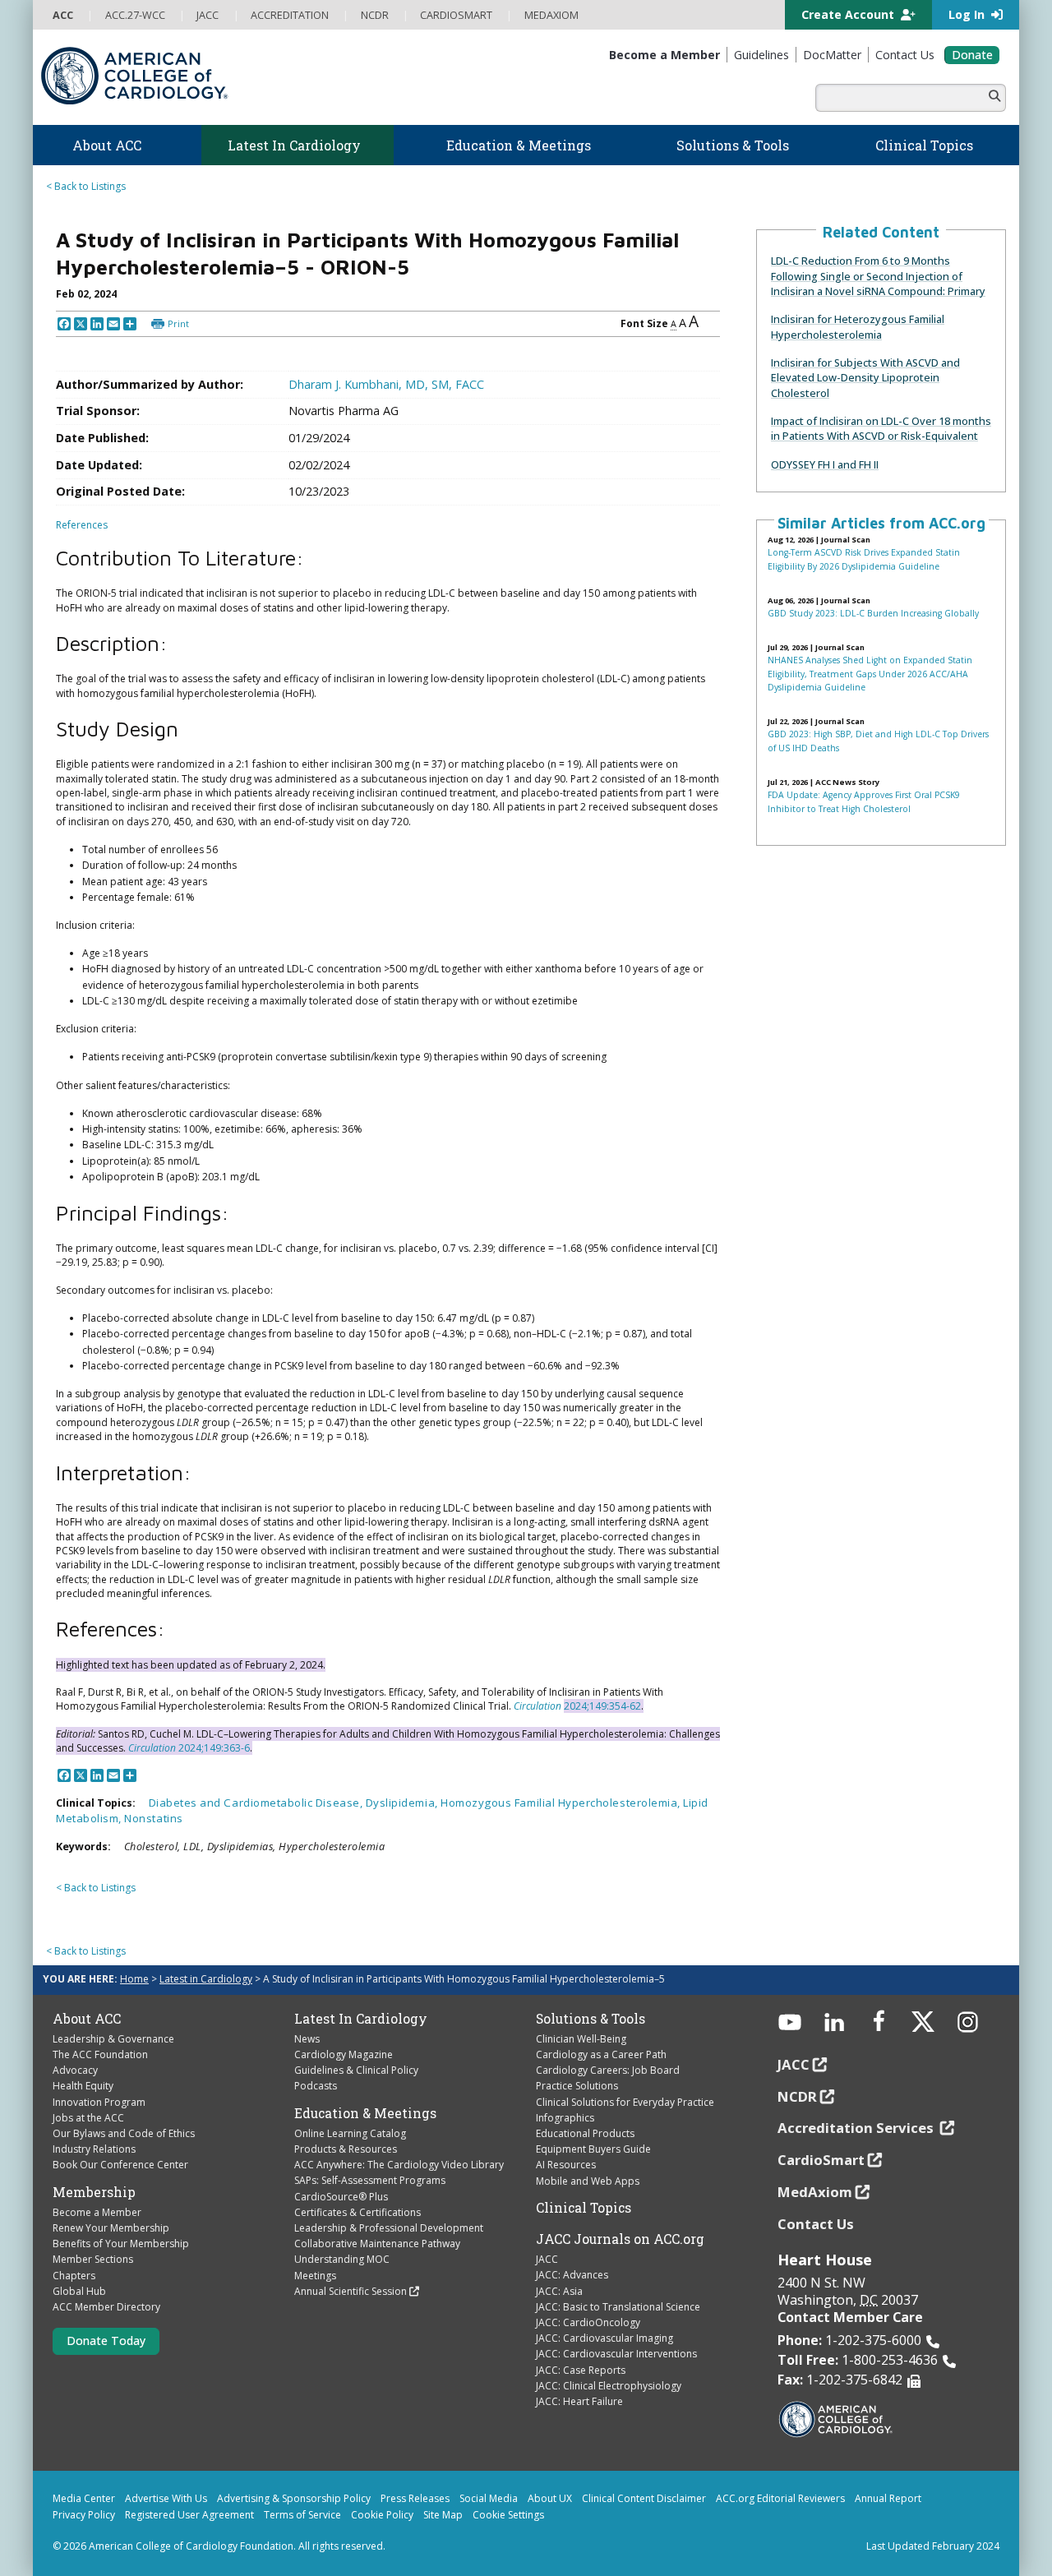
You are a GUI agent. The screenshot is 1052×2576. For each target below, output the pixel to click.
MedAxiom (815, 2192)
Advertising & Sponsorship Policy (294, 2498)
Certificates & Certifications (358, 2212)
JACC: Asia (559, 2291)
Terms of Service (302, 2515)
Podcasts (316, 2086)
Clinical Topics (584, 2208)
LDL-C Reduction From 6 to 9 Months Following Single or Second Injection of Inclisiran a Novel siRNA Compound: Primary (878, 276)
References (82, 525)
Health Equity (83, 2086)
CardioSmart (821, 2160)
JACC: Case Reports (581, 2370)
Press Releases (415, 2498)
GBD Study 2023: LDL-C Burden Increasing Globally (873, 613)
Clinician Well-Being (581, 2039)
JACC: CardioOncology (588, 2322)
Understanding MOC (342, 2259)
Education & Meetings (365, 2113)
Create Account (849, 14)
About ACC (87, 2019)
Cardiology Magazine (344, 2054)
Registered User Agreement (189, 2515)
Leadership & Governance (113, 2039)
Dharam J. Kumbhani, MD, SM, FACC (386, 384)
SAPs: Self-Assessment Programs (370, 2180)
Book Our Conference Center (120, 2165)
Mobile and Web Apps (588, 2181)
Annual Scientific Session (351, 2291)
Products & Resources (346, 2149)
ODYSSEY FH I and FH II (825, 464)
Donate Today (106, 2341)
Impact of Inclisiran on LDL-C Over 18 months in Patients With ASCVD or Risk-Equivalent (881, 428)
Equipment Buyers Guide (593, 2149)
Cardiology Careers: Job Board (608, 2070)
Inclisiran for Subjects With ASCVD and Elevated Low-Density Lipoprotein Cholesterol (865, 378)
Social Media (489, 2498)
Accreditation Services (857, 2128)
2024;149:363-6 (213, 1748)
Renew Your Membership (111, 2228)
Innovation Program (99, 2102)
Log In (968, 14)
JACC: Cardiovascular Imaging (604, 2338)
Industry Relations (94, 2149)
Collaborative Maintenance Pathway (377, 2244)
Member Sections (93, 2259)
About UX (550, 2498)
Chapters (74, 2276)
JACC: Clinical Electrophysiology (609, 2386)
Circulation (538, 1706)
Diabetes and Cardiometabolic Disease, (257, 1803)
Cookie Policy (382, 2515)
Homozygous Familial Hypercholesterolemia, (562, 1803)
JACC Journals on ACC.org (620, 2239)
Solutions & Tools (591, 2019)
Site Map (443, 2515)
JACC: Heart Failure (579, 2401)
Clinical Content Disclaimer (644, 2498)
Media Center (84, 2498)
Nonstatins (153, 1818)
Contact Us (816, 2224)
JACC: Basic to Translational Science (618, 2307)
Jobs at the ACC (88, 2118)
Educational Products (585, 2133)
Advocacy (75, 2070)
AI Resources (566, 2165)
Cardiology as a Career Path (601, 2054)
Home (134, 1979)
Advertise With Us (166, 2498)
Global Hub (79, 2291)
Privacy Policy (84, 2515)
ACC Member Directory (106, 2307)
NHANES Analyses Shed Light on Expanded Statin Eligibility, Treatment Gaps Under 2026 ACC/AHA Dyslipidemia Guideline (870, 674)
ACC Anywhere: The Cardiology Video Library (399, 2165)
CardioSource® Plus (341, 2197)
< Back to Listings (86, 186)
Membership (94, 2192)
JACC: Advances (572, 2275)
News (307, 2039)
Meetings (315, 2276)
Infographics (565, 2118)
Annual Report (888, 2498)
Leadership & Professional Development (389, 2228)
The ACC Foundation (100, 2054)
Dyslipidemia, (403, 1803)
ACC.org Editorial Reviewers (780, 2498)
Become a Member (97, 2212)
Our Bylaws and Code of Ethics (124, 2133)
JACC (547, 2259)
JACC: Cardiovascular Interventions (616, 2354)
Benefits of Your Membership (121, 2244)
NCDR (797, 2096)
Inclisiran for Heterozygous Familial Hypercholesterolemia (858, 326)
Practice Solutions (577, 2086)
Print (178, 323)
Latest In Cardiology (361, 2019)
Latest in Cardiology (206, 1979)
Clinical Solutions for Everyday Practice (625, 2102)
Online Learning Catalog (350, 2133)
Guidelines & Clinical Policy (356, 2070)
